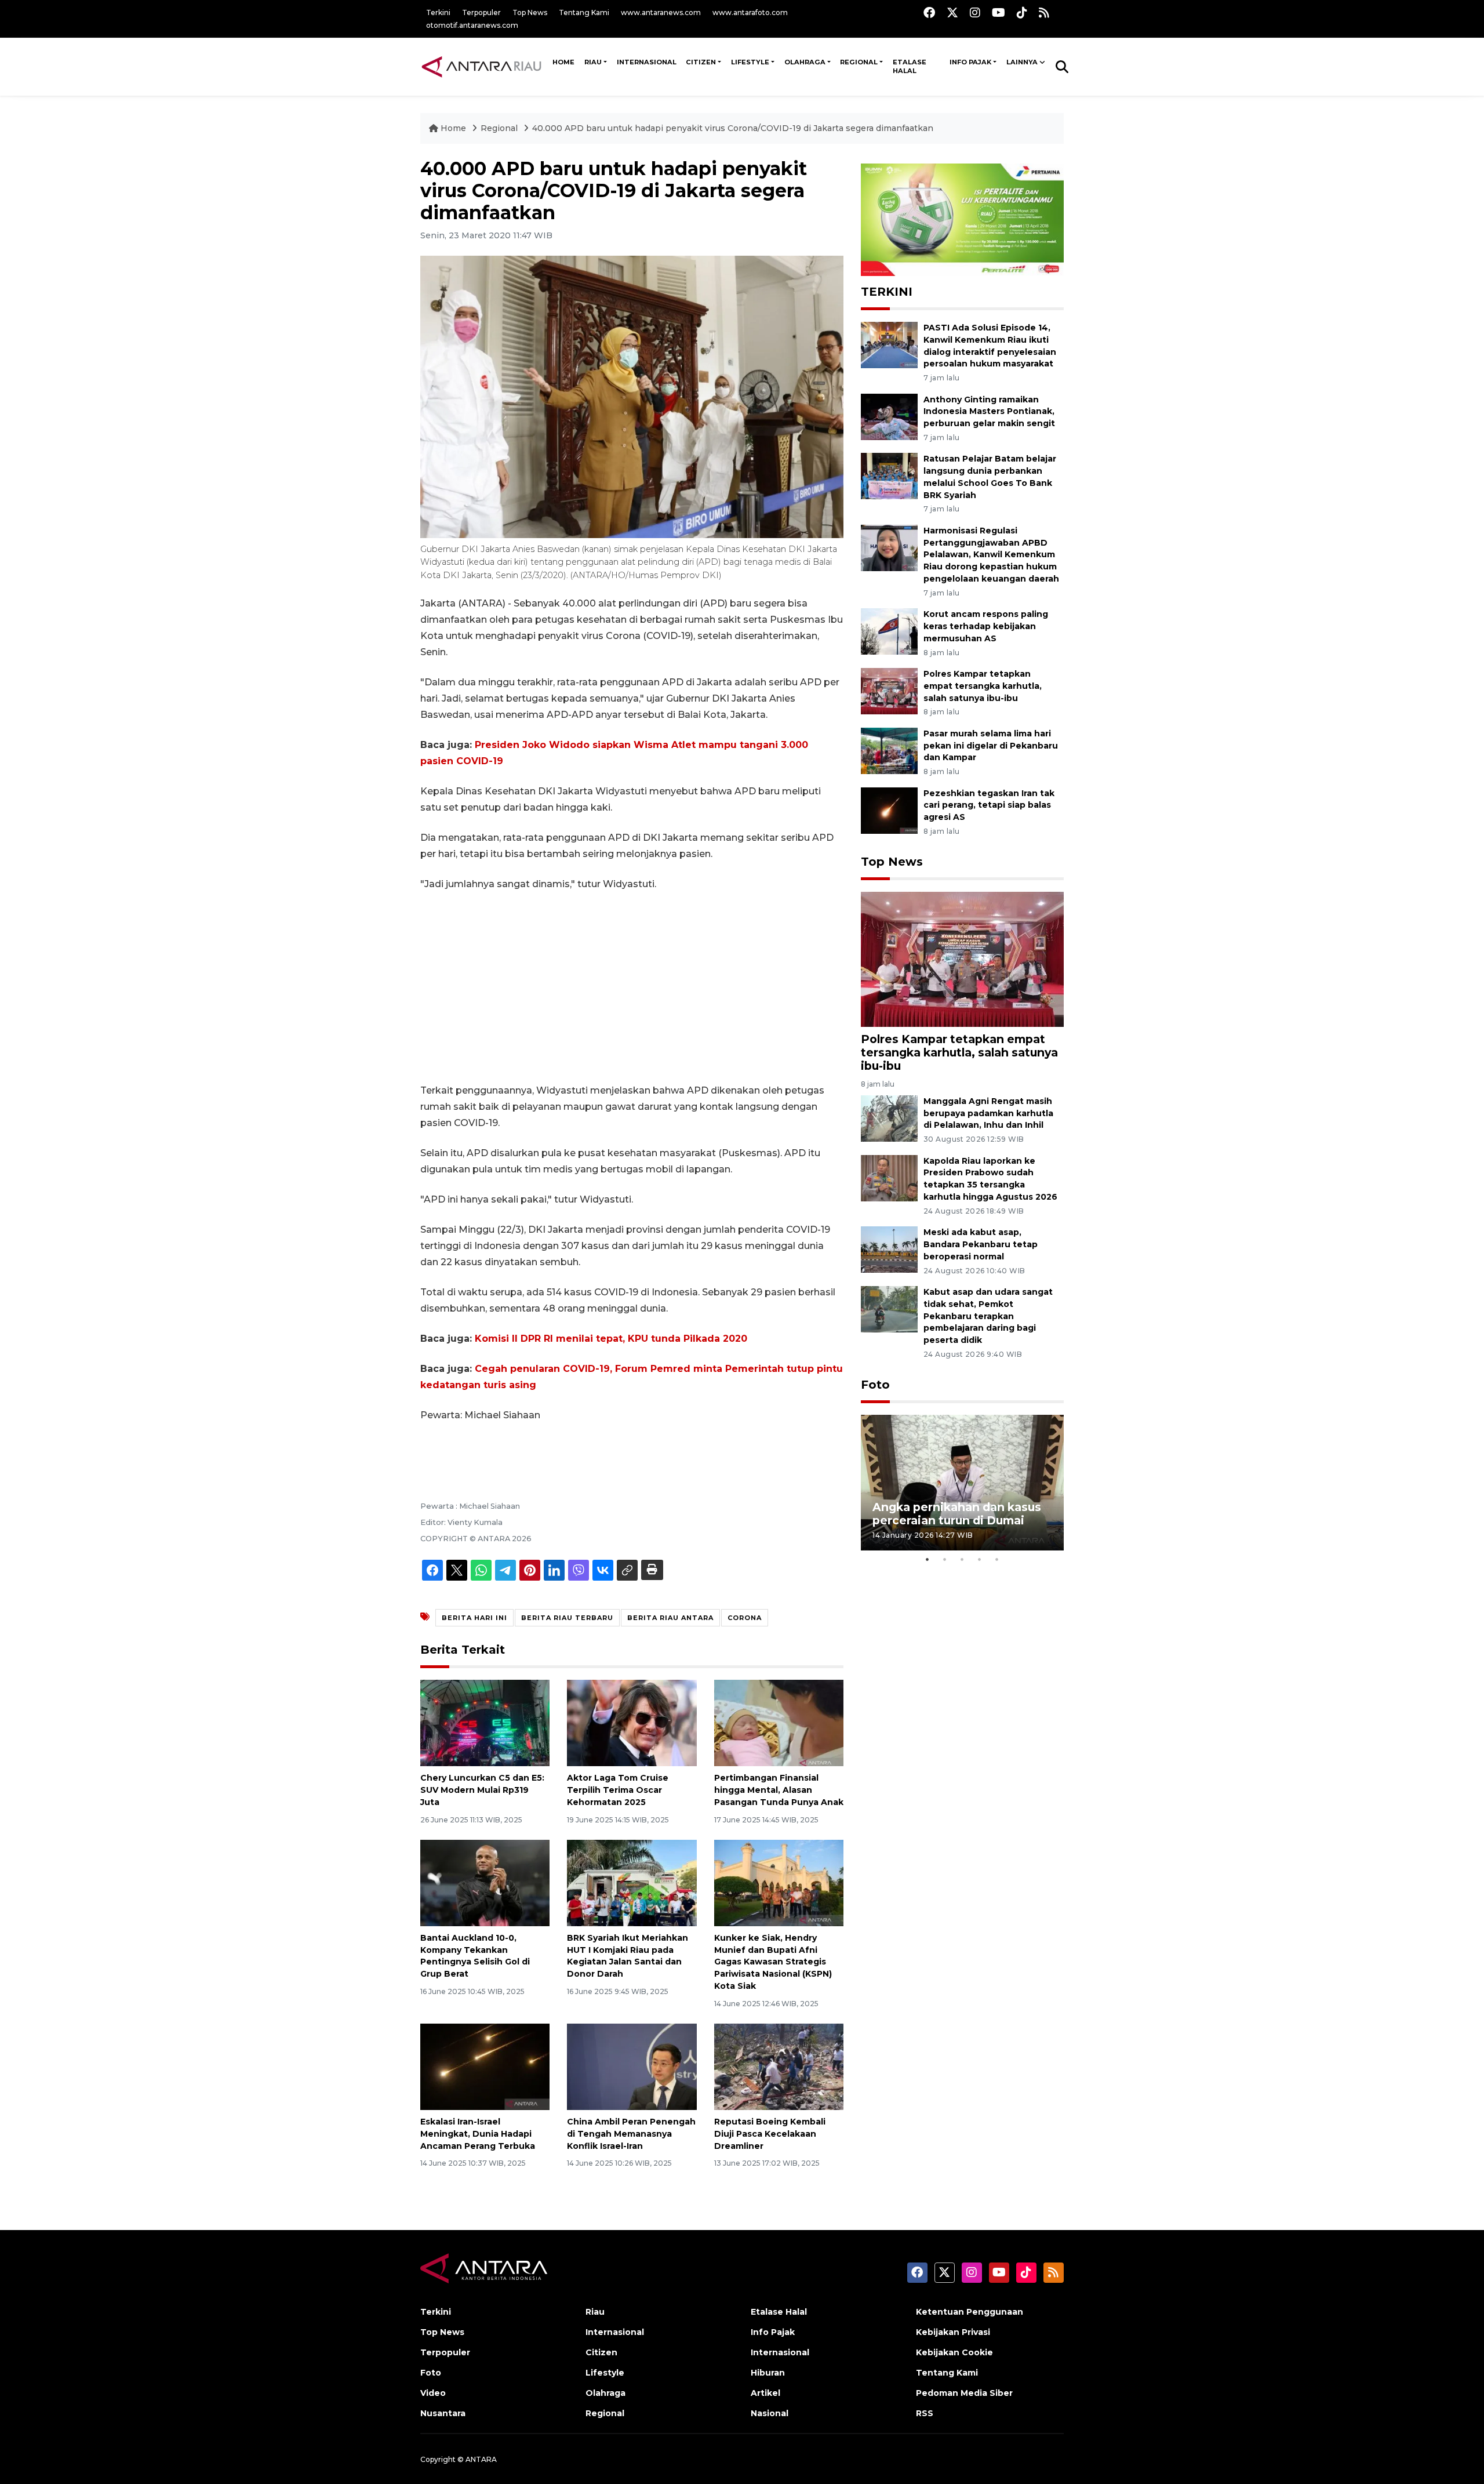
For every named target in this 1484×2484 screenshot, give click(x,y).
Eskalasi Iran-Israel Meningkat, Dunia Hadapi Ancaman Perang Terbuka (478, 2134)
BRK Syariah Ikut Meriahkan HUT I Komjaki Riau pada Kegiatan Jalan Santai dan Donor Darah (628, 1956)
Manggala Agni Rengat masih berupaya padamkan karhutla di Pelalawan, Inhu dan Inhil (988, 1113)
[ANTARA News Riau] (484, 66)
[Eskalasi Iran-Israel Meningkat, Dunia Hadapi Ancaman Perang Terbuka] (485, 2066)
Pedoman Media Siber (964, 2393)
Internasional (647, 62)
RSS (925, 2413)
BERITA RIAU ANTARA (670, 1618)
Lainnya (1022, 62)
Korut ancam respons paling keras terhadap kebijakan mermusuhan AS (986, 626)
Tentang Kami (584, 12)
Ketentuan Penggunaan (970, 2312)
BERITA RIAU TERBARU (567, 1618)
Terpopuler (481, 12)
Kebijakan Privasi (953, 2332)
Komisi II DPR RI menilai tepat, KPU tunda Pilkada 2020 (611, 1339)
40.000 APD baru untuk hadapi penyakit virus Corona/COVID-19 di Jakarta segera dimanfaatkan (733, 128)
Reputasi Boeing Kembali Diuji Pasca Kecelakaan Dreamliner (770, 2134)
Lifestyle (750, 62)
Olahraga (805, 62)
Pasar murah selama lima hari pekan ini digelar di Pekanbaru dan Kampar (991, 746)
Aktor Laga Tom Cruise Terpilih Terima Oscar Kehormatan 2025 (618, 1790)
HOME (563, 62)
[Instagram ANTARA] (975, 12)
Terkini (438, 12)
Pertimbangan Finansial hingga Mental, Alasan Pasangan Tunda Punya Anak (779, 1790)
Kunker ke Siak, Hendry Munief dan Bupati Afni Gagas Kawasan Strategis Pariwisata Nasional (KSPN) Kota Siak (773, 1962)
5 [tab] (997, 1559)
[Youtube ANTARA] (999, 12)
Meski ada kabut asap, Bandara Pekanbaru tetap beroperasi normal (981, 1244)
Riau (593, 62)
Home (453, 128)
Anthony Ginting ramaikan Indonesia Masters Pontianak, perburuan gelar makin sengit (989, 412)
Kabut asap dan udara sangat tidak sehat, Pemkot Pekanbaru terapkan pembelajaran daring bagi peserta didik (988, 1316)
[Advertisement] (632, 987)
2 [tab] (945, 1559)
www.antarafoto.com (750, 12)
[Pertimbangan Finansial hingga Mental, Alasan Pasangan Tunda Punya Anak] (779, 1722)
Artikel (765, 2393)
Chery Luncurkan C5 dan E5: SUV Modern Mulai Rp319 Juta (482, 1790)
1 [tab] (927, 1559)
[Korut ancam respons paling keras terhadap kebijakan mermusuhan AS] (889, 631)
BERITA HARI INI (474, 1618)
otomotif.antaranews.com (472, 25)
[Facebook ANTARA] (929, 12)
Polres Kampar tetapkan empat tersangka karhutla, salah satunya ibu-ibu (983, 686)
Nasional (770, 2413)
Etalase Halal (910, 67)
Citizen (701, 62)
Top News (530, 12)
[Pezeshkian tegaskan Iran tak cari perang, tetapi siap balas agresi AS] (889, 810)
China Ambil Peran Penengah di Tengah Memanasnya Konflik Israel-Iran (631, 2134)
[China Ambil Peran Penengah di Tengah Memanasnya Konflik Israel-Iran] (632, 2066)
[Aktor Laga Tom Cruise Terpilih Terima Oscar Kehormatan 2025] (632, 1722)
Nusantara (443, 2413)
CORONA (745, 1618)
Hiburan (768, 2373)
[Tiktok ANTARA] (1022, 12)
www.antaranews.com (661, 12)
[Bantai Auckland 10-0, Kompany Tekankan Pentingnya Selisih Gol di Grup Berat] (485, 1882)
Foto (875, 1385)
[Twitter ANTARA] (952, 12)
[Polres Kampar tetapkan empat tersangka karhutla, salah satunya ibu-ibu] (889, 690)
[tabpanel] (962, 1482)
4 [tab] (980, 1559)
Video (433, 2393)
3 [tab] (962, 1559)
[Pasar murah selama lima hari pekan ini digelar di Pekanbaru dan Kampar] (889, 750)
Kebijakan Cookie (954, 2352)
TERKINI (887, 292)
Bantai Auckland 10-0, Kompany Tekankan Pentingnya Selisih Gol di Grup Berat (475, 1956)
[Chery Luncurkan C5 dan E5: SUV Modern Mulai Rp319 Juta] (485, 1722)
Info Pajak (970, 62)
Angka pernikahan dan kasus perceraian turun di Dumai (957, 1514)
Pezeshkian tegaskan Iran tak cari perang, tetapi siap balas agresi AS (989, 805)
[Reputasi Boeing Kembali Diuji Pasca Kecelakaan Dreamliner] (779, 2066)
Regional (859, 62)
